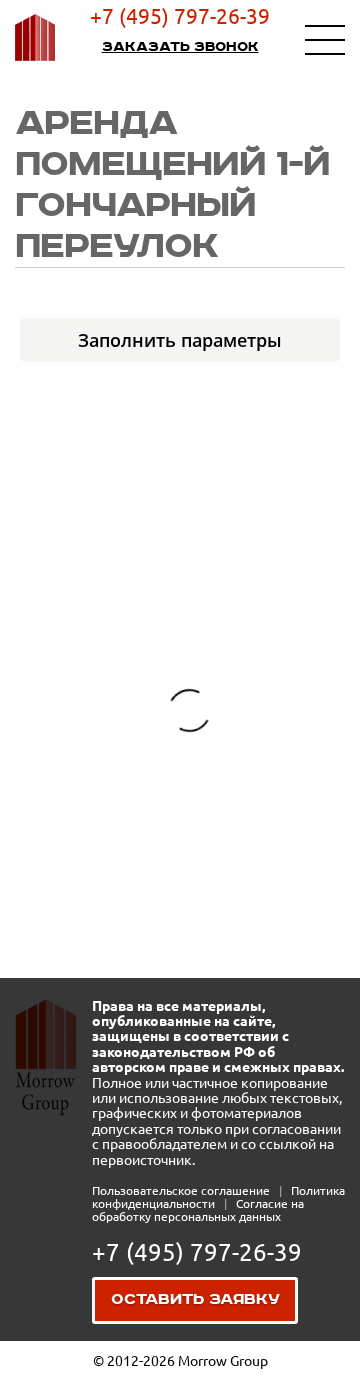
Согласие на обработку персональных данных (198, 1210)
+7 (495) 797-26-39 (180, 16)
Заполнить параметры (180, 340)
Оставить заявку (195, 1300)
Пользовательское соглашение (182, 1190)
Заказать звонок (180, 47)
